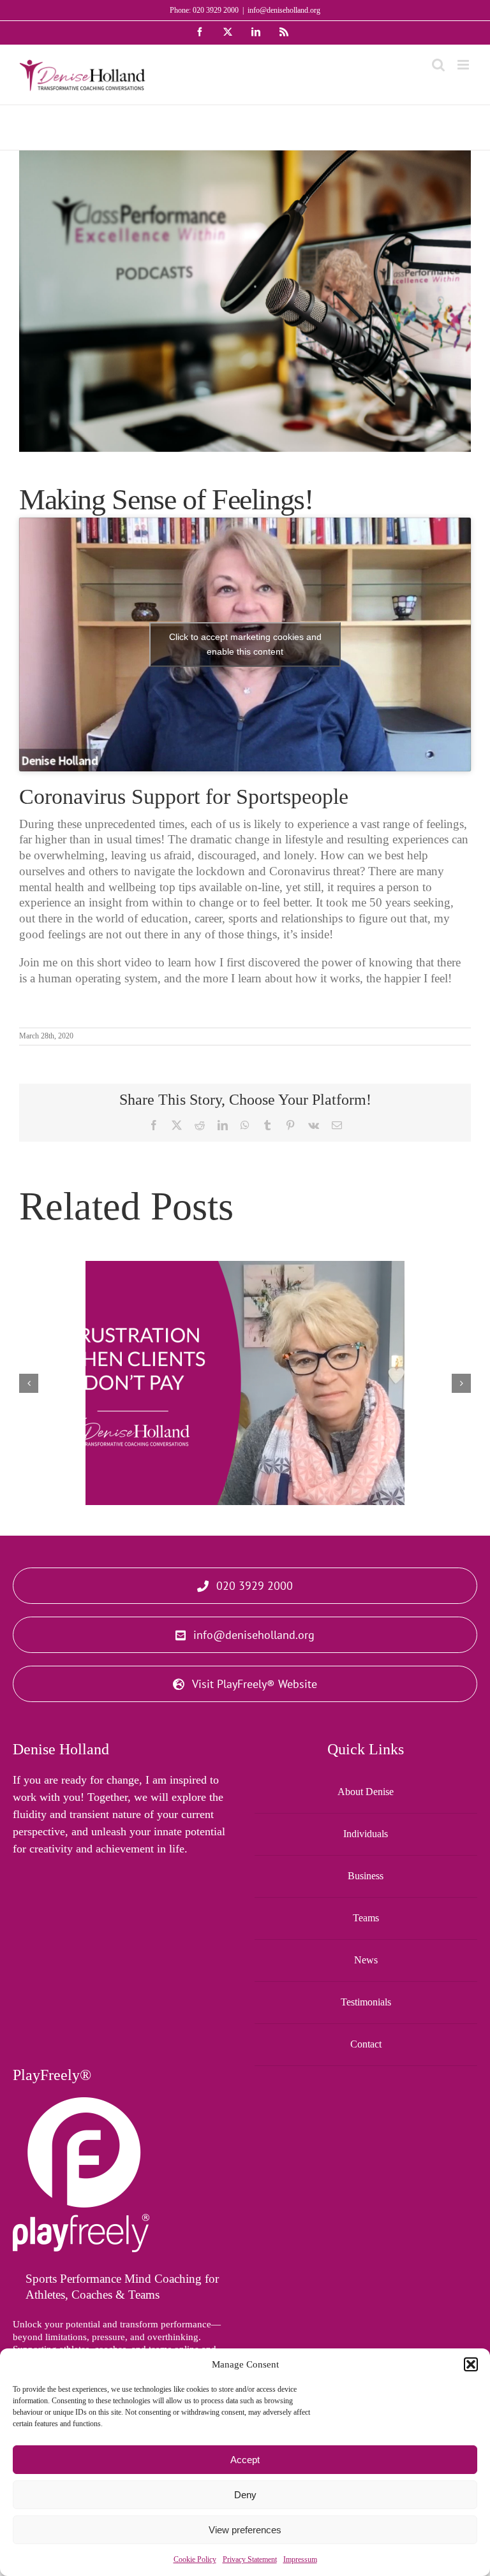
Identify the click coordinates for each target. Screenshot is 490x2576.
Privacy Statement (250, 2559)
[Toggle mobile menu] (464, 65)
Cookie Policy (195, 2559)
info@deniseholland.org (284, 10)
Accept (245, 2460)
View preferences (245, 2530)
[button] (471, 2364)
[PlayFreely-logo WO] (81, 2103)
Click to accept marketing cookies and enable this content (245, 644)
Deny (245, 2495)
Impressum (300, 2559)
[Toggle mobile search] (438, 65)
